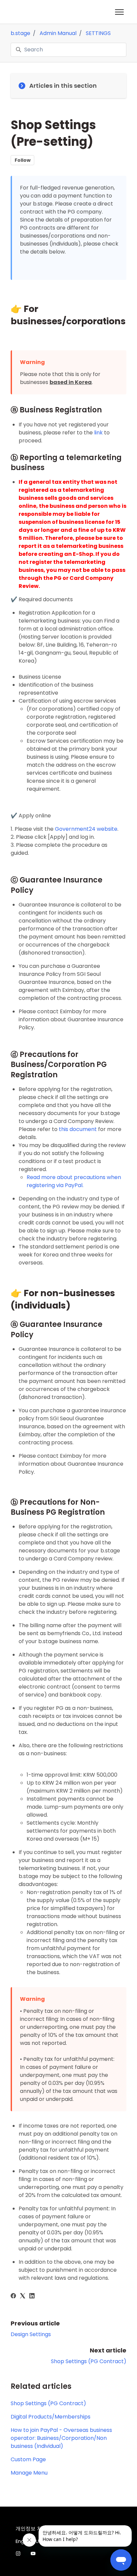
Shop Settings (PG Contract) (89, 2361)
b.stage (20, 33)
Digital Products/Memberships (51, 2417)
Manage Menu (29, 2473)
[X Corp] (23, 2297)
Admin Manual (58, 33)
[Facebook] (13, 2297)
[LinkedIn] (32, 2297)
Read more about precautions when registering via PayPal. (74, 1181)
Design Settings (31, 2334)
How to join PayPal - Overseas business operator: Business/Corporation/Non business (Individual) (61, 2438)
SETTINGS (98, 33)
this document (78, 1129)
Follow (23, 160)
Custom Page (28, 2459)
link (98, 433)
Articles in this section (63, 86)
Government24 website (86, 829)
